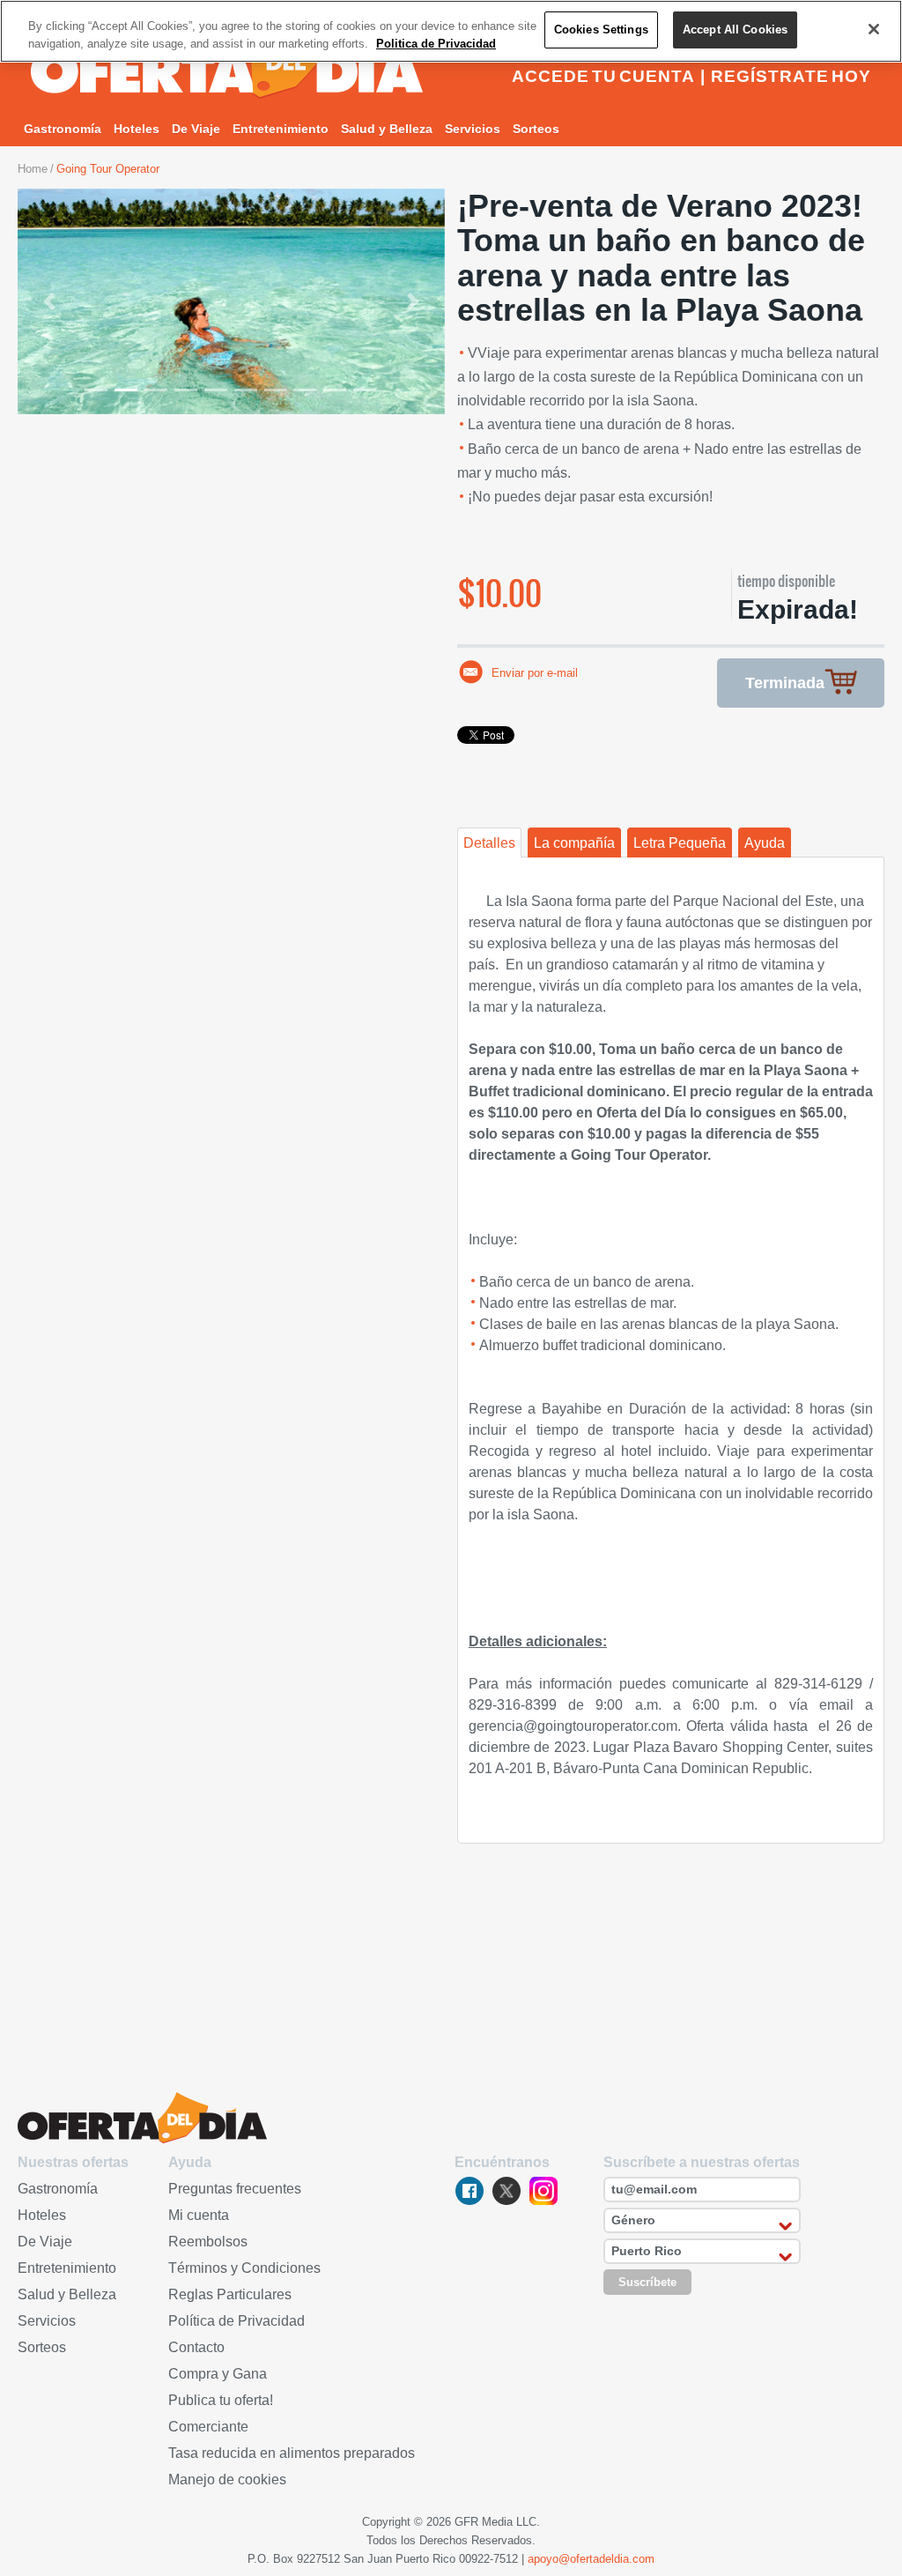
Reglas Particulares (230, 2294)
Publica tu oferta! (221, 2400)
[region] (451, 31)
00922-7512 (488, 2559)
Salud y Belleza (387, 129)
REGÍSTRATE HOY (791, 76)
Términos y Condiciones (244, 2268)
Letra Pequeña (680, 843)
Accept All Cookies (735, 30)
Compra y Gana (218, 2374)
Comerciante (208, 2427)
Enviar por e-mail (535, 673)
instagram (543, 2191)
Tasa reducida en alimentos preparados (292, 2453)
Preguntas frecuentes (235, 2189)
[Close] (874, 29)
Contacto (196, 2347)
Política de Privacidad (237, 2321)
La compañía (574, 843)
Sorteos (536, 129)
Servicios (473, 129)
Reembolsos (208, 2242)
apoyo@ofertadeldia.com (591, 2559)
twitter (506, 2191)
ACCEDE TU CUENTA (603, 76)
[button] (50, 301)
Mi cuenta (199, 2215)
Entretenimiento (281, 129)
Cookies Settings (601, 30)
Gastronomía (63, 129)
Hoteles (137, 129)
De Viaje (196, 129)
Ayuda (765, 843)
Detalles (489, 843)
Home (33, 169)
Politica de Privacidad (436, 44)
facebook (469, 2191)
